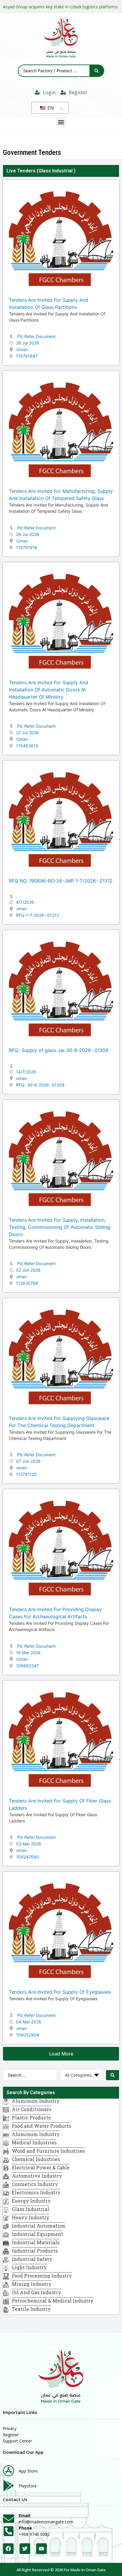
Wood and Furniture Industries (48, 2151)
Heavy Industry (31, 2217)
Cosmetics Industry (35, 2184)
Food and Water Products (41, 2126)
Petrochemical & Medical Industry (53, 2301)
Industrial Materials (36, 2242)
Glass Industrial (56, 171)
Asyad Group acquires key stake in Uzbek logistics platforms (60, 7)
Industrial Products (35, 2251)
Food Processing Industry (42, 2276)
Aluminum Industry (36, 2134)
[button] (61, 122)
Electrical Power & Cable (41, 2167)
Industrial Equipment (37, 2234)
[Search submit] (97, 71)
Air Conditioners (32, 2109)
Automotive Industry (37, 2176)
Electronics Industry (36, 2192)
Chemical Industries (36, 2159)
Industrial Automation (38, 2226)
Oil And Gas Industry (37, 2292)
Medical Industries (34, 2142)
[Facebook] (8, 2549)
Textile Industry (31, 2309)
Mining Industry (32, 2284)
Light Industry (29, 2267)
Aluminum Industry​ (36, 2101)
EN (50, 108)
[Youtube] (41, 2549)
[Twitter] (25, 2549)
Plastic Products (31, 2117)
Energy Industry (31, 2201)
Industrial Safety (32, 2259)
